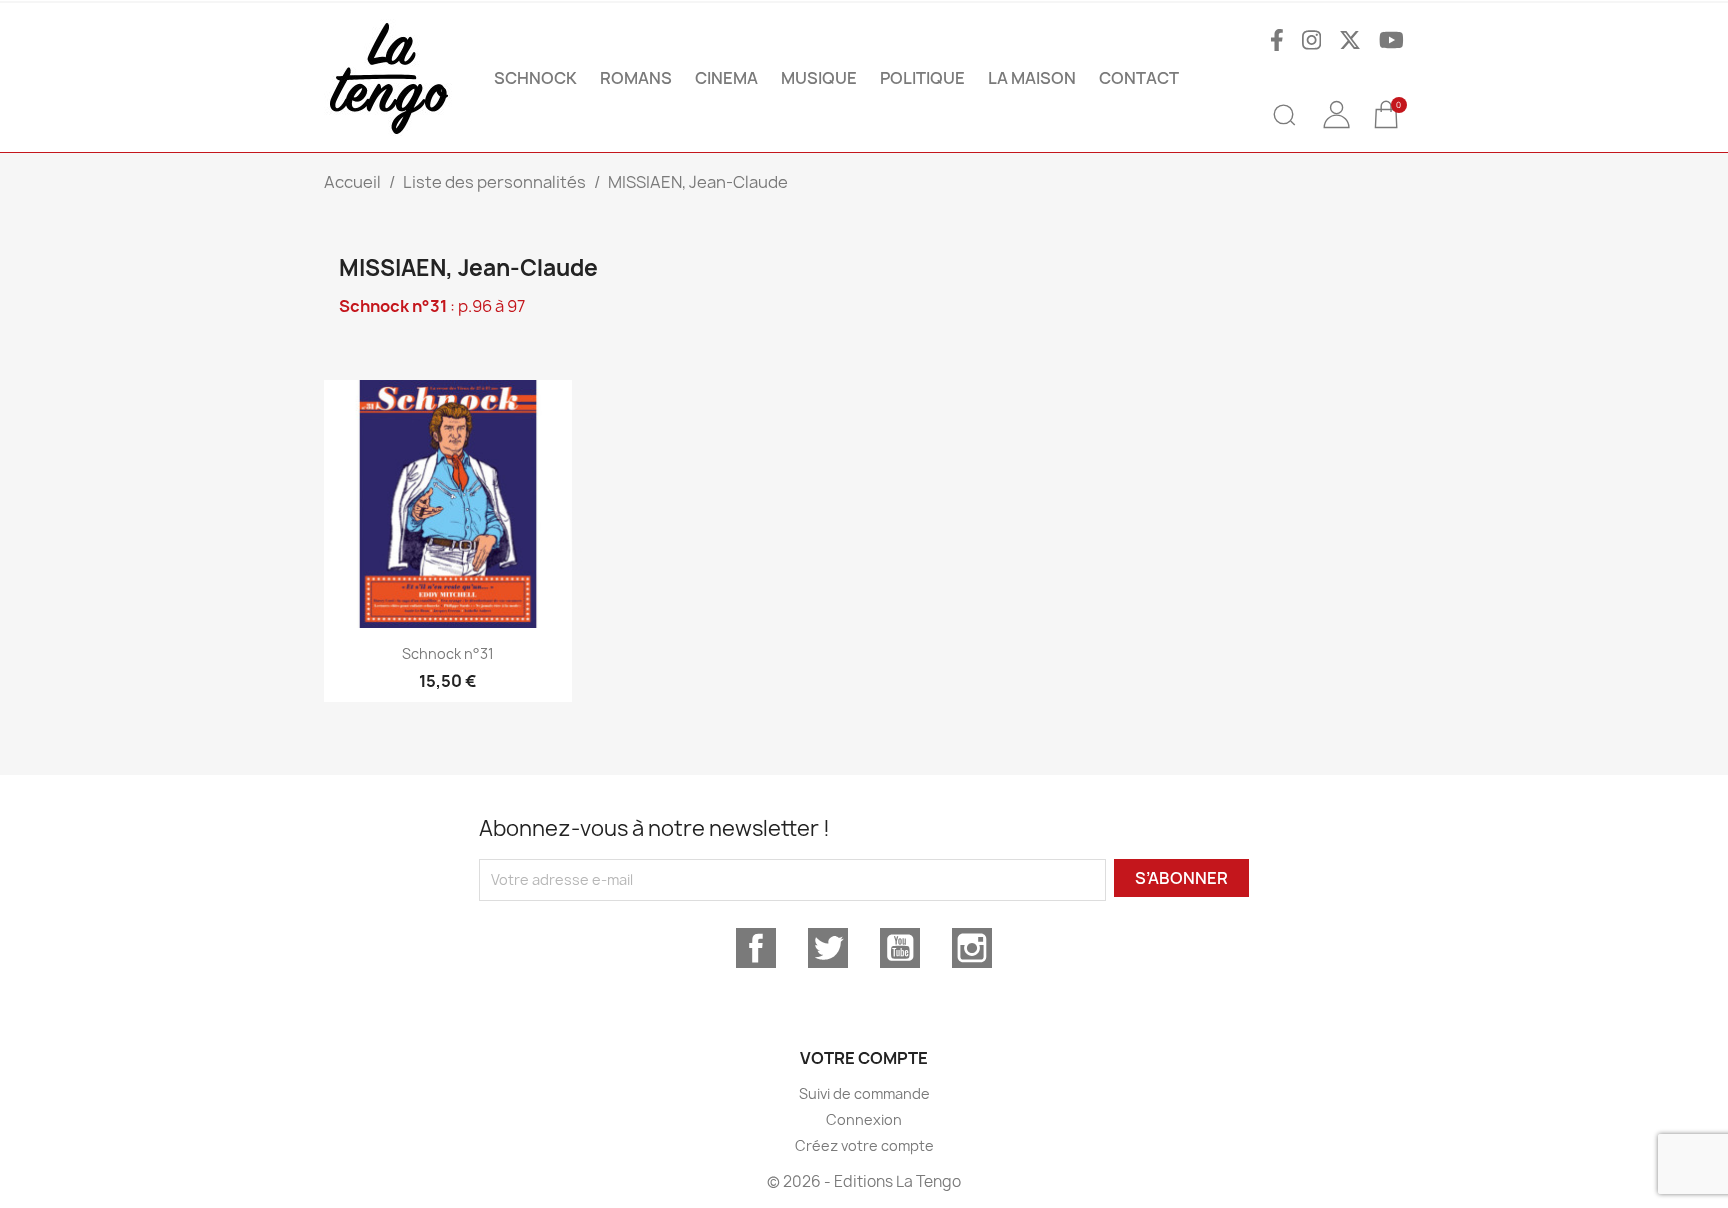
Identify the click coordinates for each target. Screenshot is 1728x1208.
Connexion (864, 1119)
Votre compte (864, 1058)
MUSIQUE (819, 78)
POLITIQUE (922, 78)
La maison (1032, 78)
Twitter (828, 948)
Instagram (972, 948)
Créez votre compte (864, 1145)
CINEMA (726, 78)
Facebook (756, 948)
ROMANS (636, 78)
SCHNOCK (535, 78)
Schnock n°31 (448, 653)
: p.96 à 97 (432, 306)
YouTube (900, 948)
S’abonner (1181, 878)
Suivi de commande (864, 1093)
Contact (1139, 78)
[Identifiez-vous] (1336, 129)
